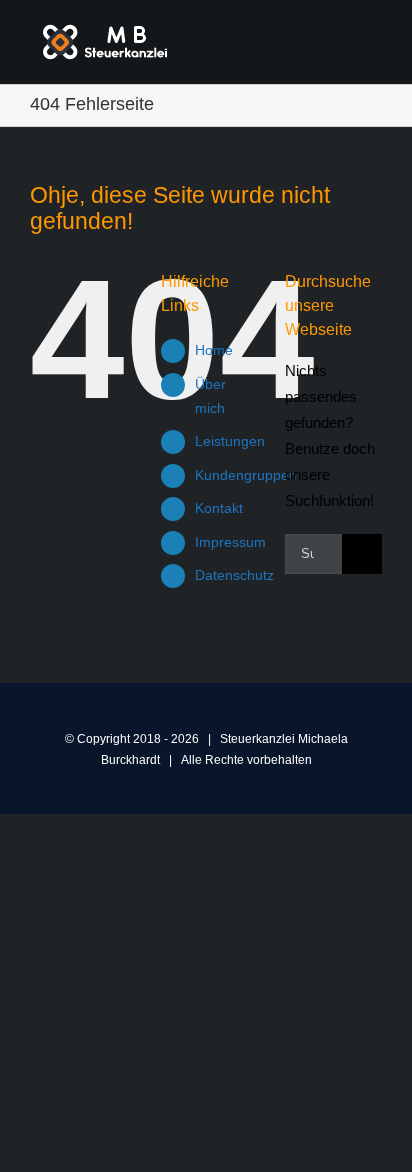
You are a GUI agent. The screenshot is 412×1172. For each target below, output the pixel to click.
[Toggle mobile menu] (374, 38)
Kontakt (219, 508)
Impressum (230, 542)
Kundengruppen (246, 475)
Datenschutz (234, 575)
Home (214, 350)
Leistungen (230, 441)
